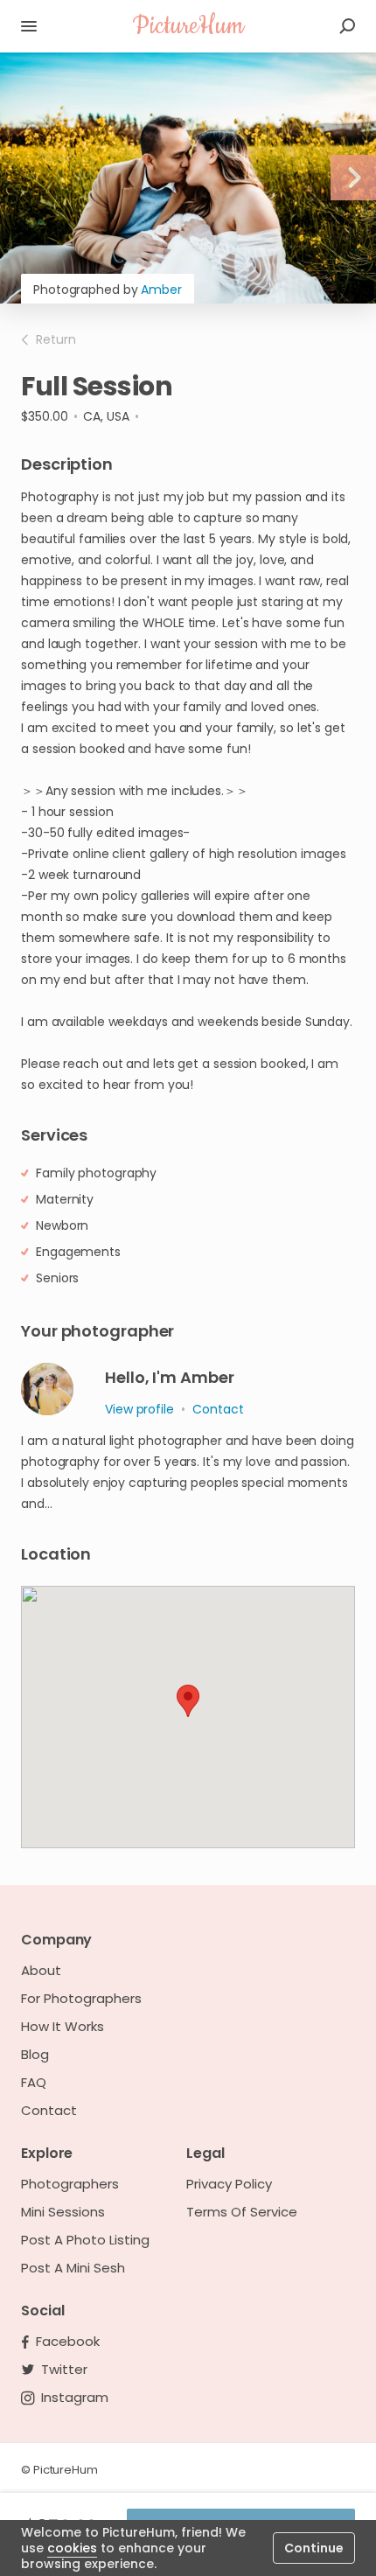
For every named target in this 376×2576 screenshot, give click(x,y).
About (41, 1971)
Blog (35, 2055)
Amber (161, 290)
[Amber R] (47, 1389)
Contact (49, 2111)
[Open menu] (29, 26)
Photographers (70, 2184)
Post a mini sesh (73, 2268)
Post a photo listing (85, 2240)
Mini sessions (63, 2212)
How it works (63, 2027)
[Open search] (347, 26)
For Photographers (81, 1999)
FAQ (34, 2083)
